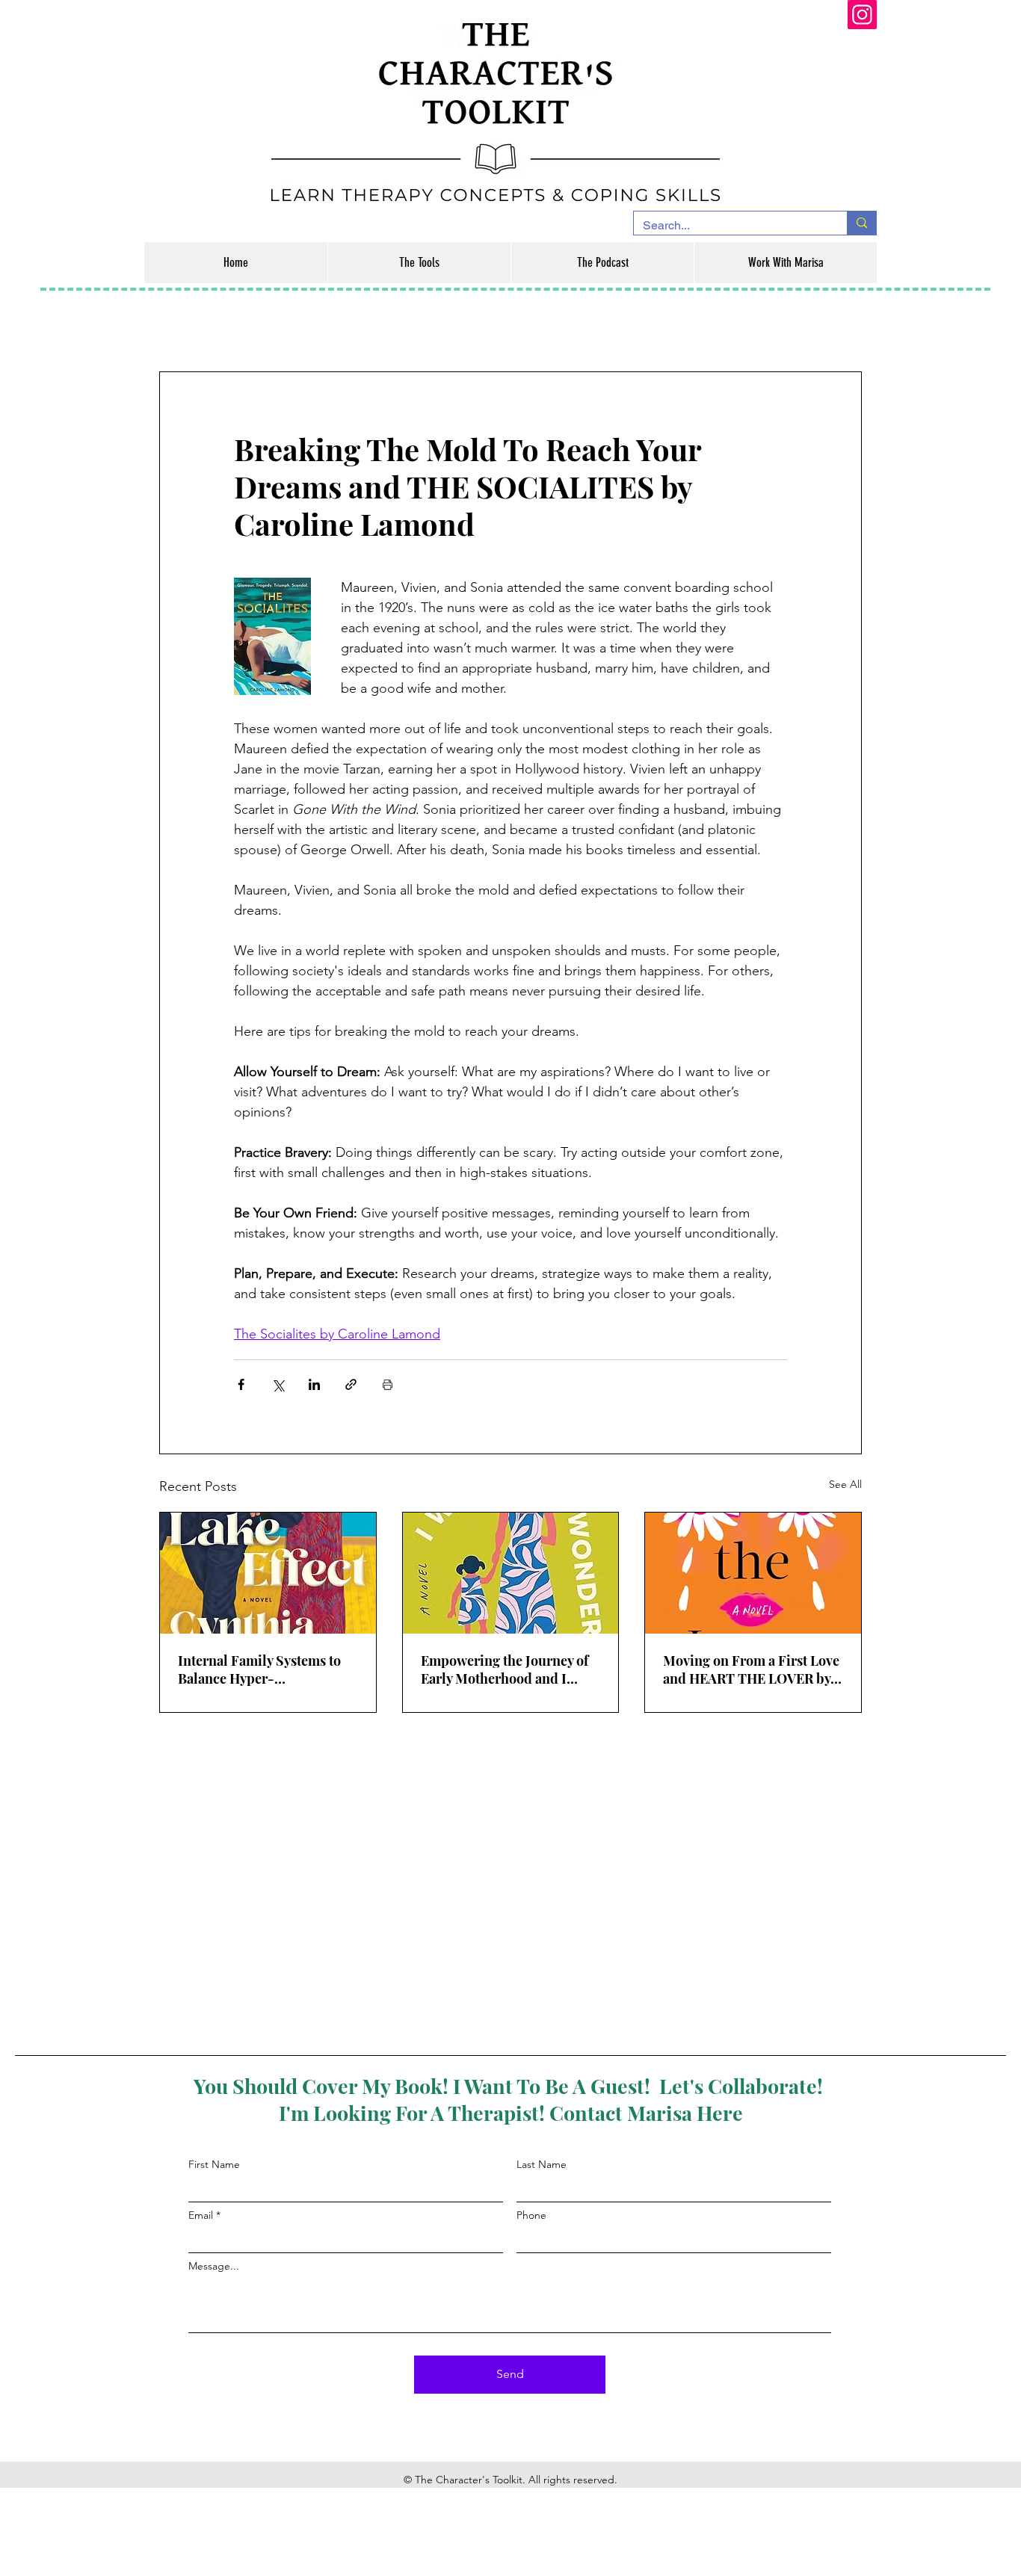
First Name (214, 2164)
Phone (531, 2215)
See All (845, 1484)
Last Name (542, 2164)
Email (201, 2215)
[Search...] (861, 223)
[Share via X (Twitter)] (278, 1384)
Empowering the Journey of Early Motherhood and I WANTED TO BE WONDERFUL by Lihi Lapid (506, 1670)
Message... (214, 2266)
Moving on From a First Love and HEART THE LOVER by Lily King (751, 1670)
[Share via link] (351, 1384)
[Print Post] (388, 1384)
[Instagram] (862, 15)
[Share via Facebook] (241, 1384)
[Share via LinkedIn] (314, 1384)
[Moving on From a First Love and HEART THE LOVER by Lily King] (753, 1573)
